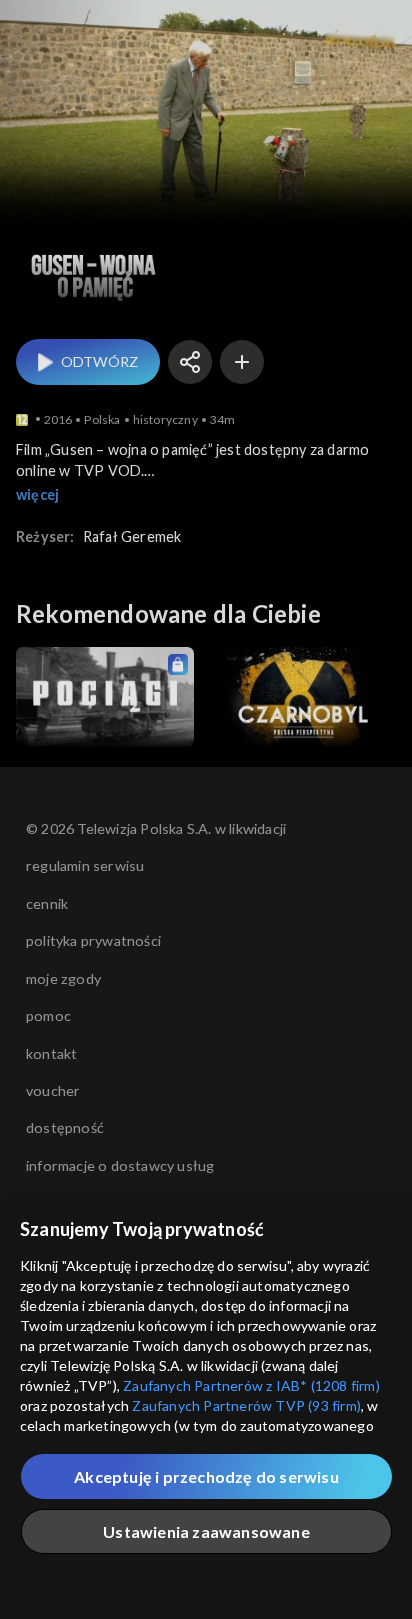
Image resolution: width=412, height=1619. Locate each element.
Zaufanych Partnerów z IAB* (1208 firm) (251, 1385)
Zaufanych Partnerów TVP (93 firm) (246, 1405)
